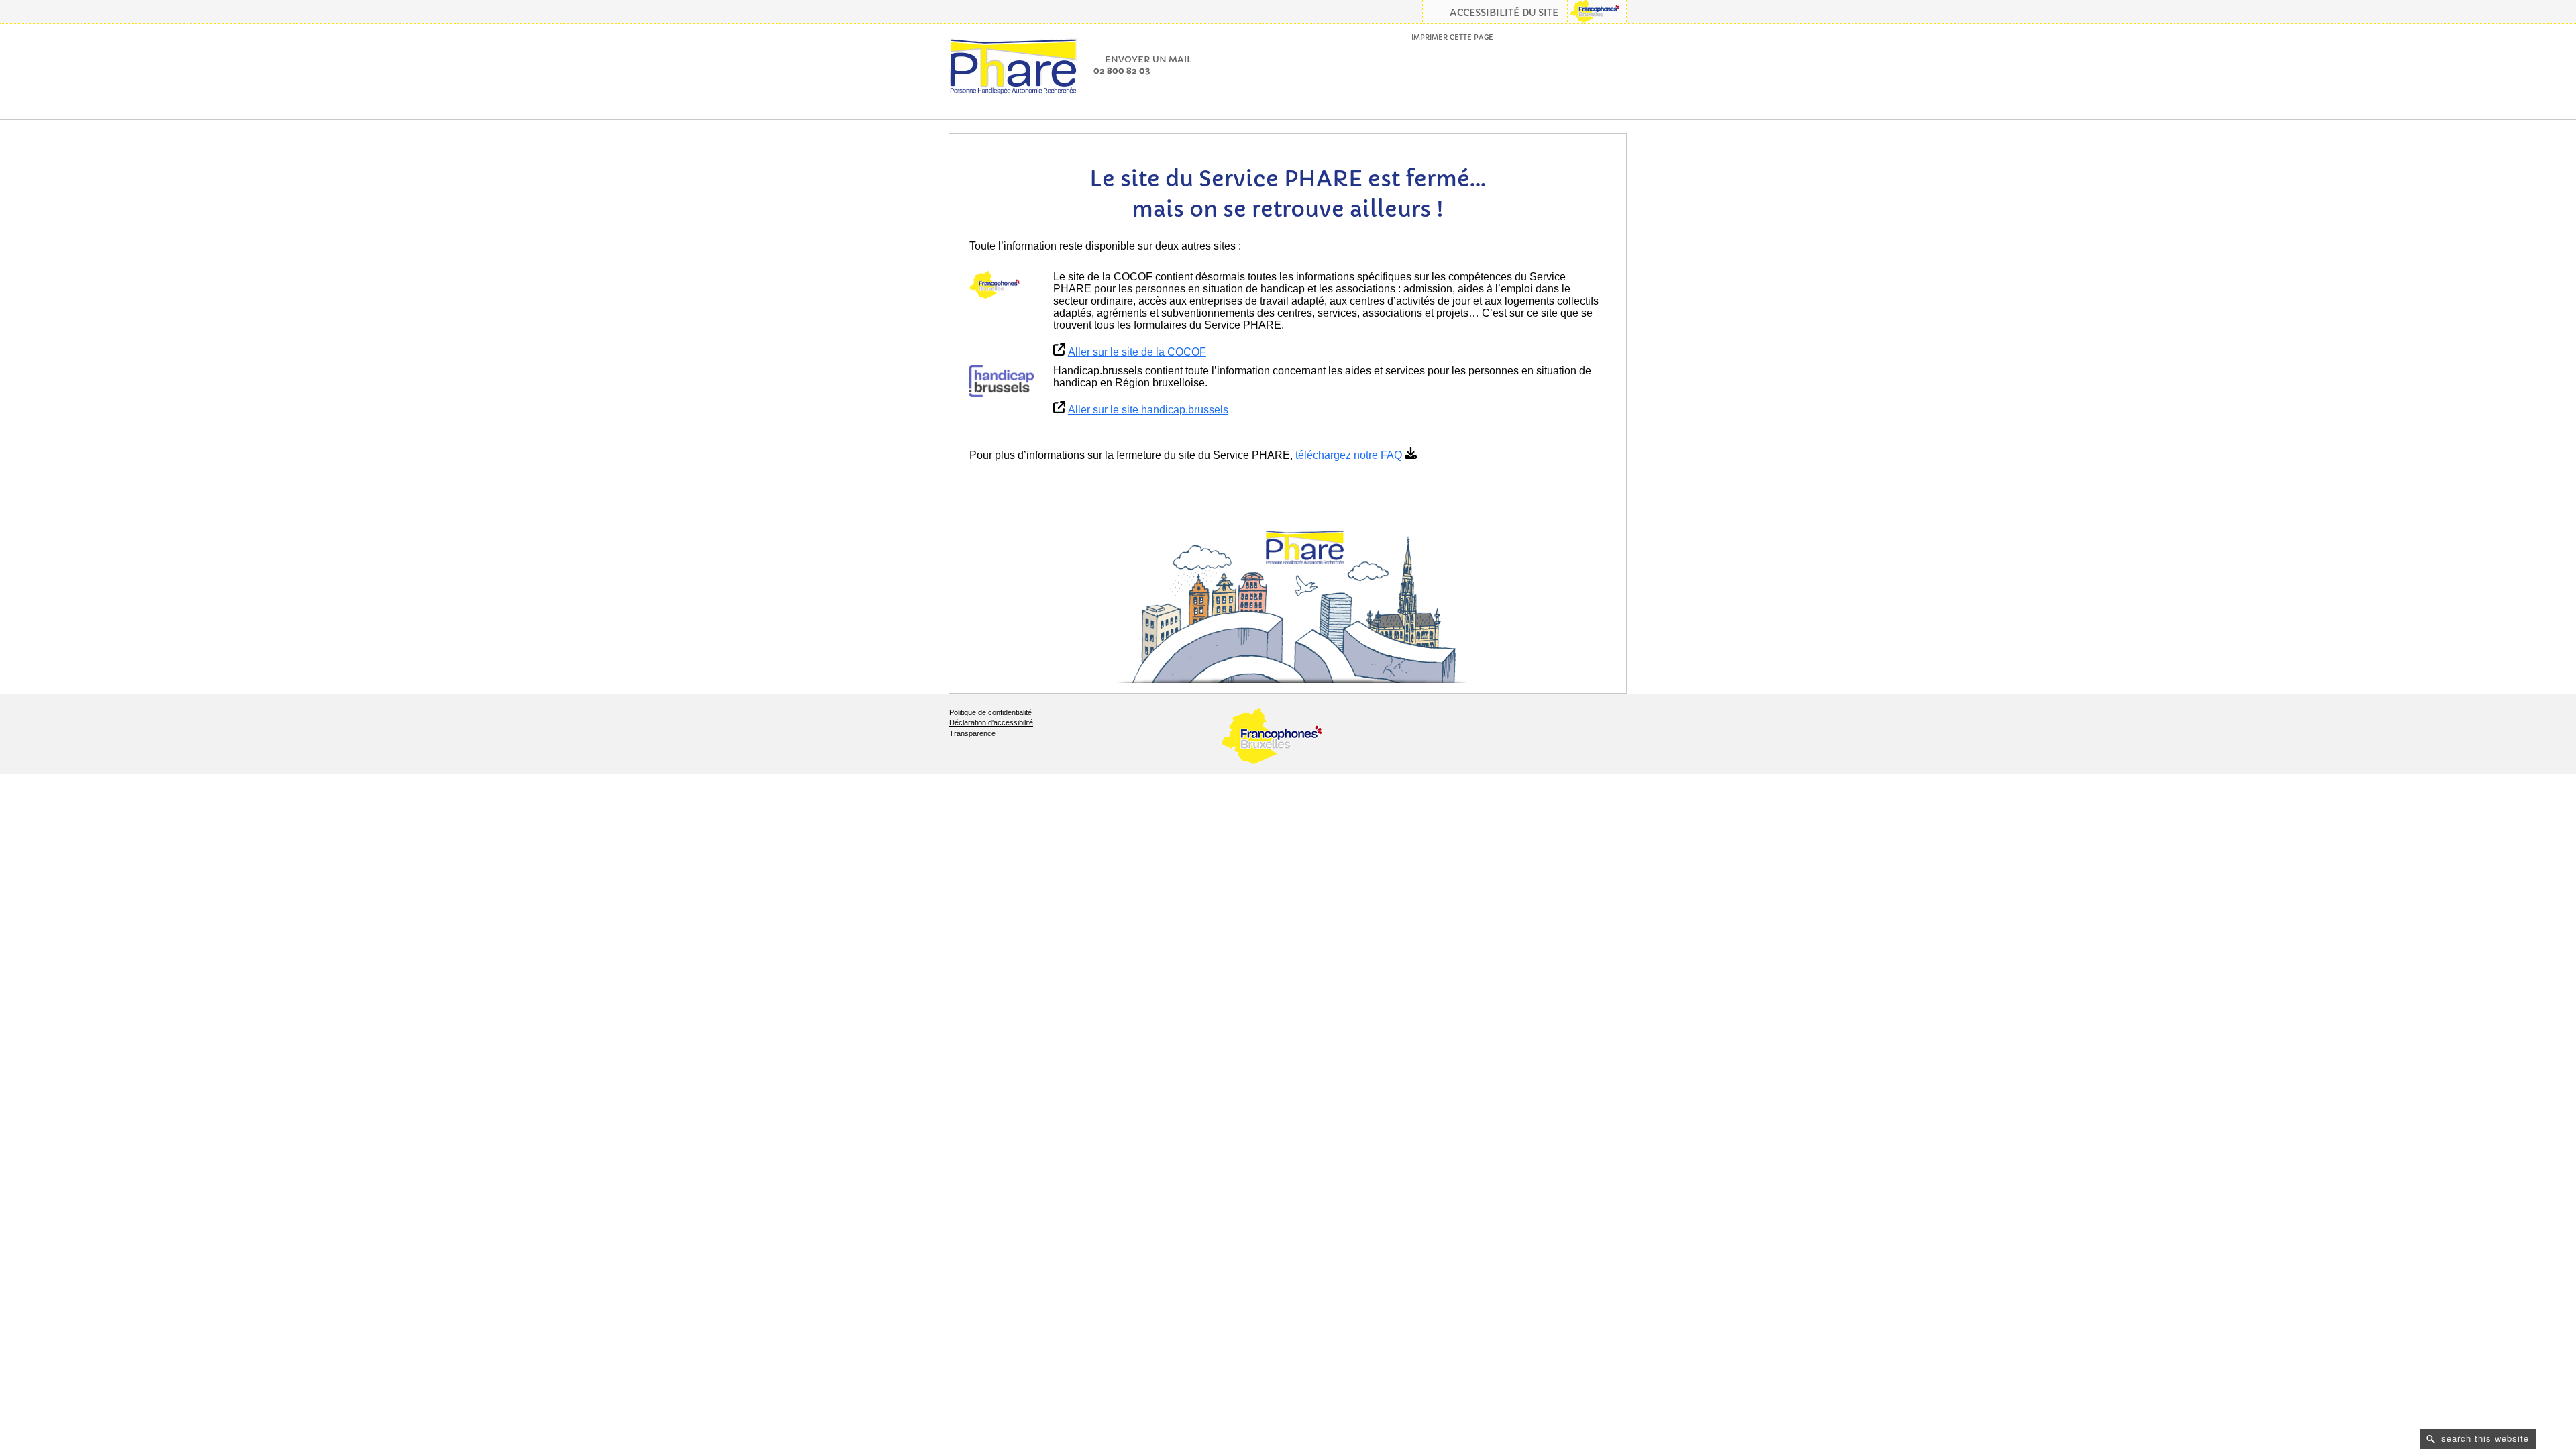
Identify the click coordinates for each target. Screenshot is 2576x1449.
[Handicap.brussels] (1002, 381)
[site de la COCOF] (1002, 285)
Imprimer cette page (1452, 37)
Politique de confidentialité (990, 712)
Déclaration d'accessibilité (991, 722)
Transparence (972, 733)
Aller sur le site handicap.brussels (1148, 410)
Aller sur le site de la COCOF (1137, 352)
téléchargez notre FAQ (1349, 455)
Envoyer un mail (1148, 59)
